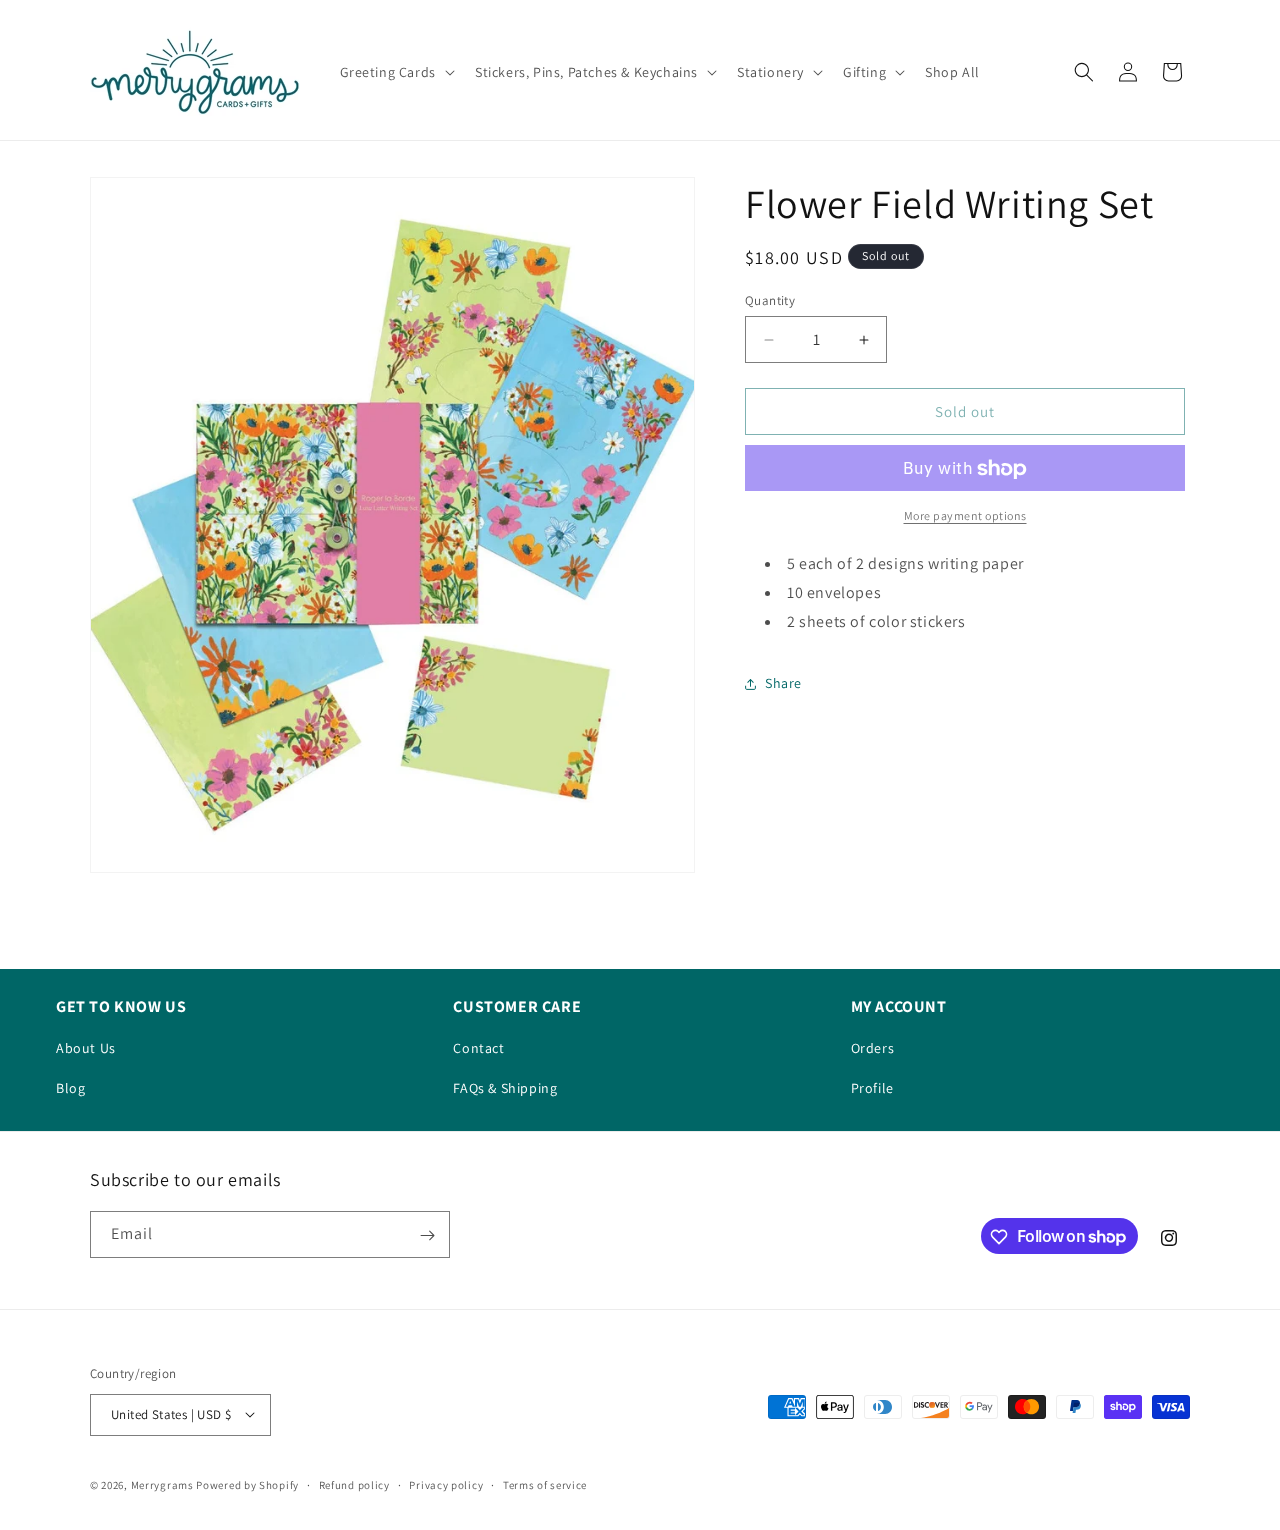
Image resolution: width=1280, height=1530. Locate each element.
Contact (478, 1048)
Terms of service (545, 1484)
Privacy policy (446, 1484)
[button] (395, 72)
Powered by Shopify (247, 1484)
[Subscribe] (427, 1235)
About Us (86, 1048)
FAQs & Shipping (505, 1088)
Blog (70, 1088)
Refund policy (354, 1484)
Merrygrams (162, 1484)
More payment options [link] (965, 516)
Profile (872, 1088)
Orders (873, 1048)
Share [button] (783, 683)
